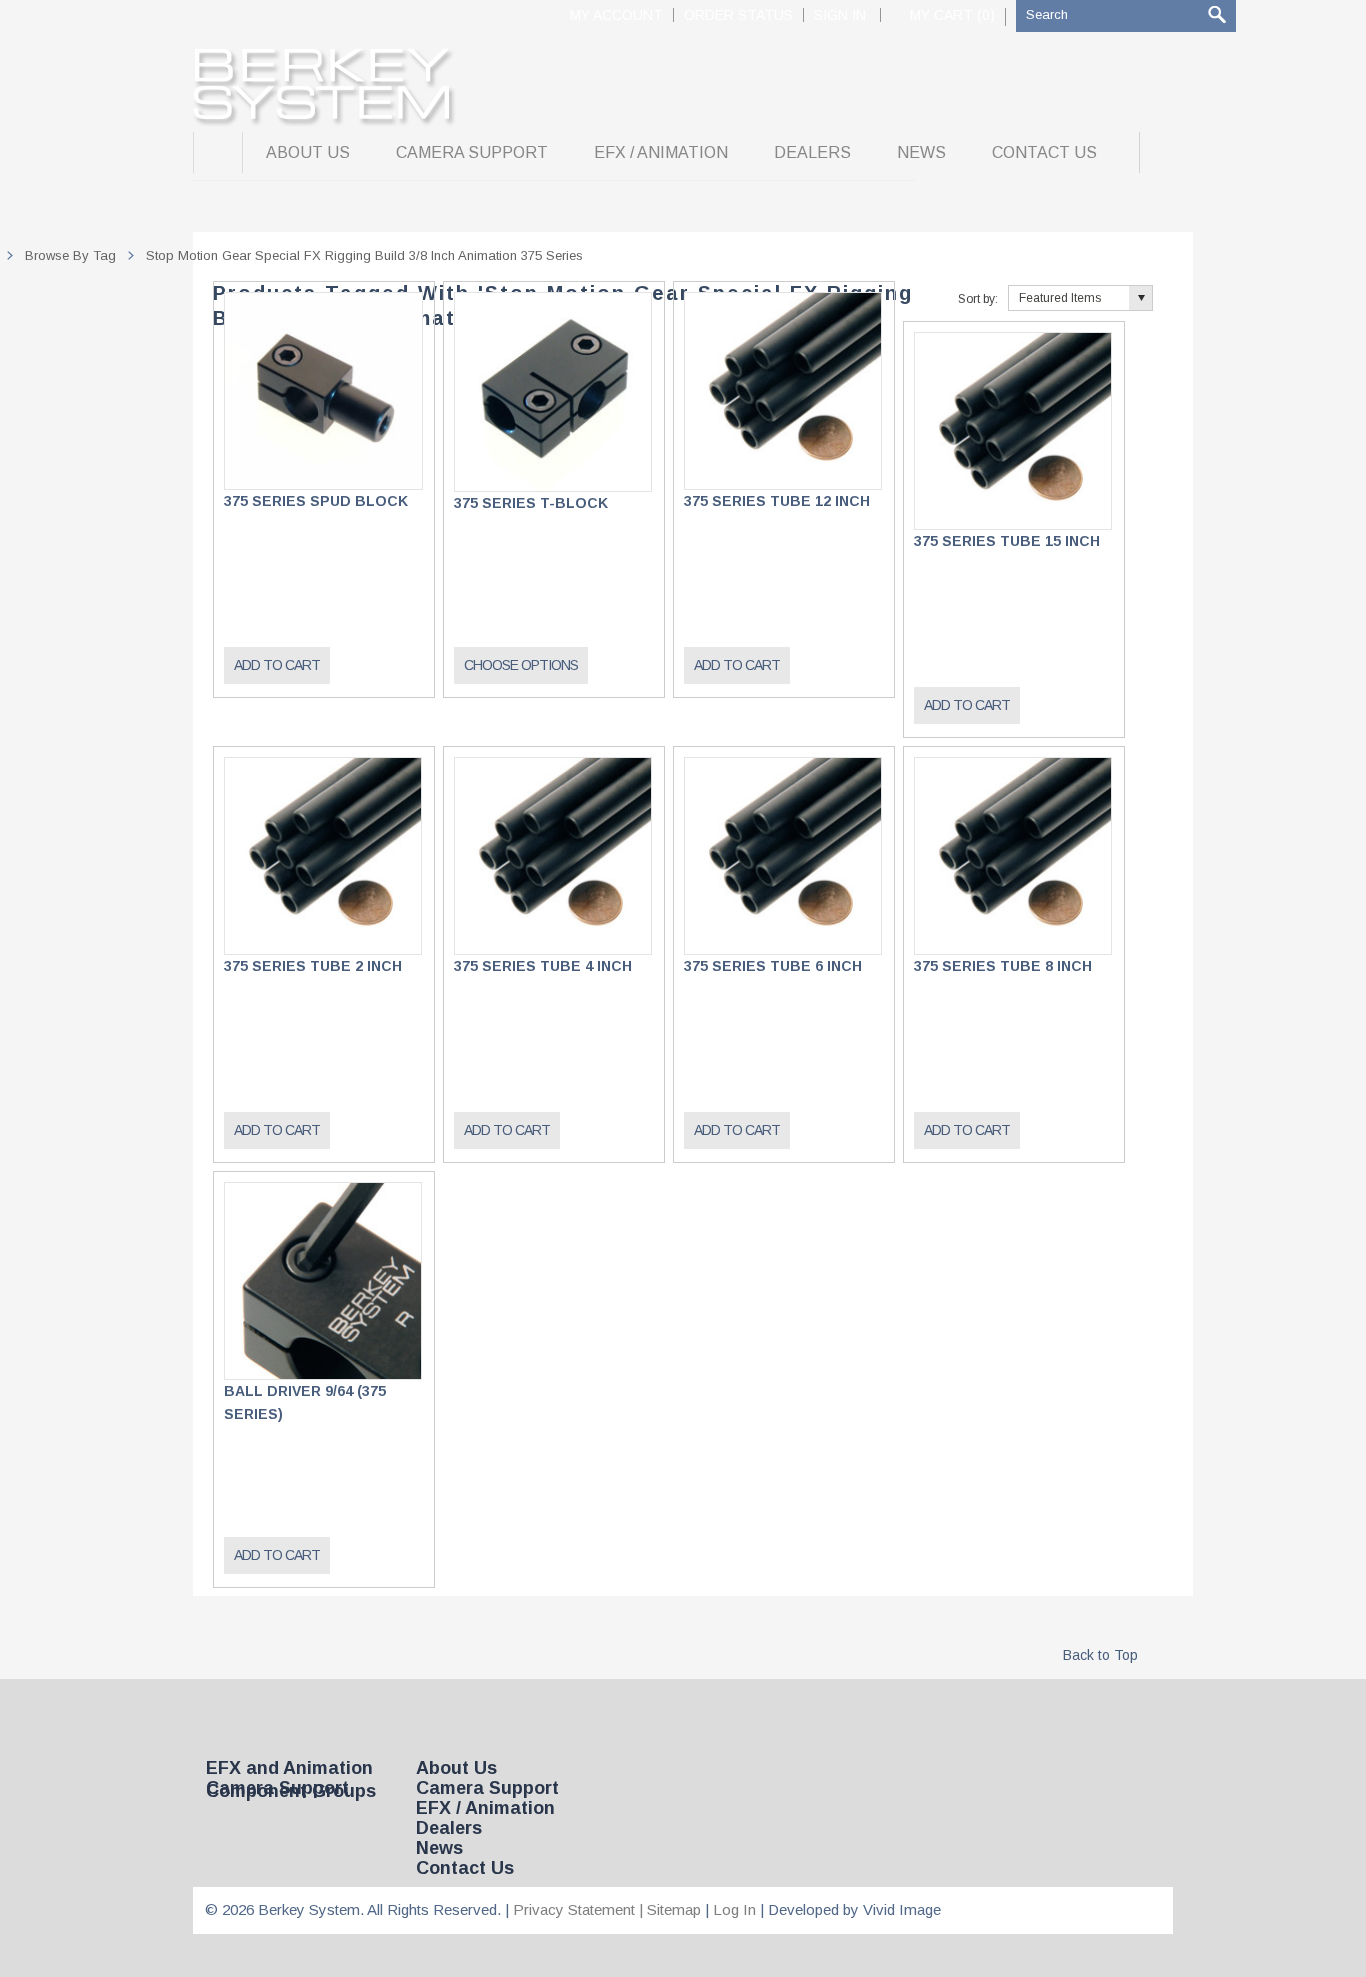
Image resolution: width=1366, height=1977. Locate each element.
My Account (616, 15)
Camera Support (277, 1788)
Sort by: (978, 299)
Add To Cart (277, 665)
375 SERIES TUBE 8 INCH (1003, 966)
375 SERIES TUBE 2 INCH (313, 966)
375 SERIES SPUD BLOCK (316, 501)
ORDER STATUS (738, 15)
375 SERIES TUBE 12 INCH (777, 501)
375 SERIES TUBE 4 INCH (543, 966)
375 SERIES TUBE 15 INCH (1007, 541)
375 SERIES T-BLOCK (531, 503)
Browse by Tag (70, 255)
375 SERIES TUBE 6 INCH (773, 966)
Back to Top (1100, 1655)
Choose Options (521, 665)
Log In (734, 1909)
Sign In (840, 15)
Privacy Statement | (580, 1909)
